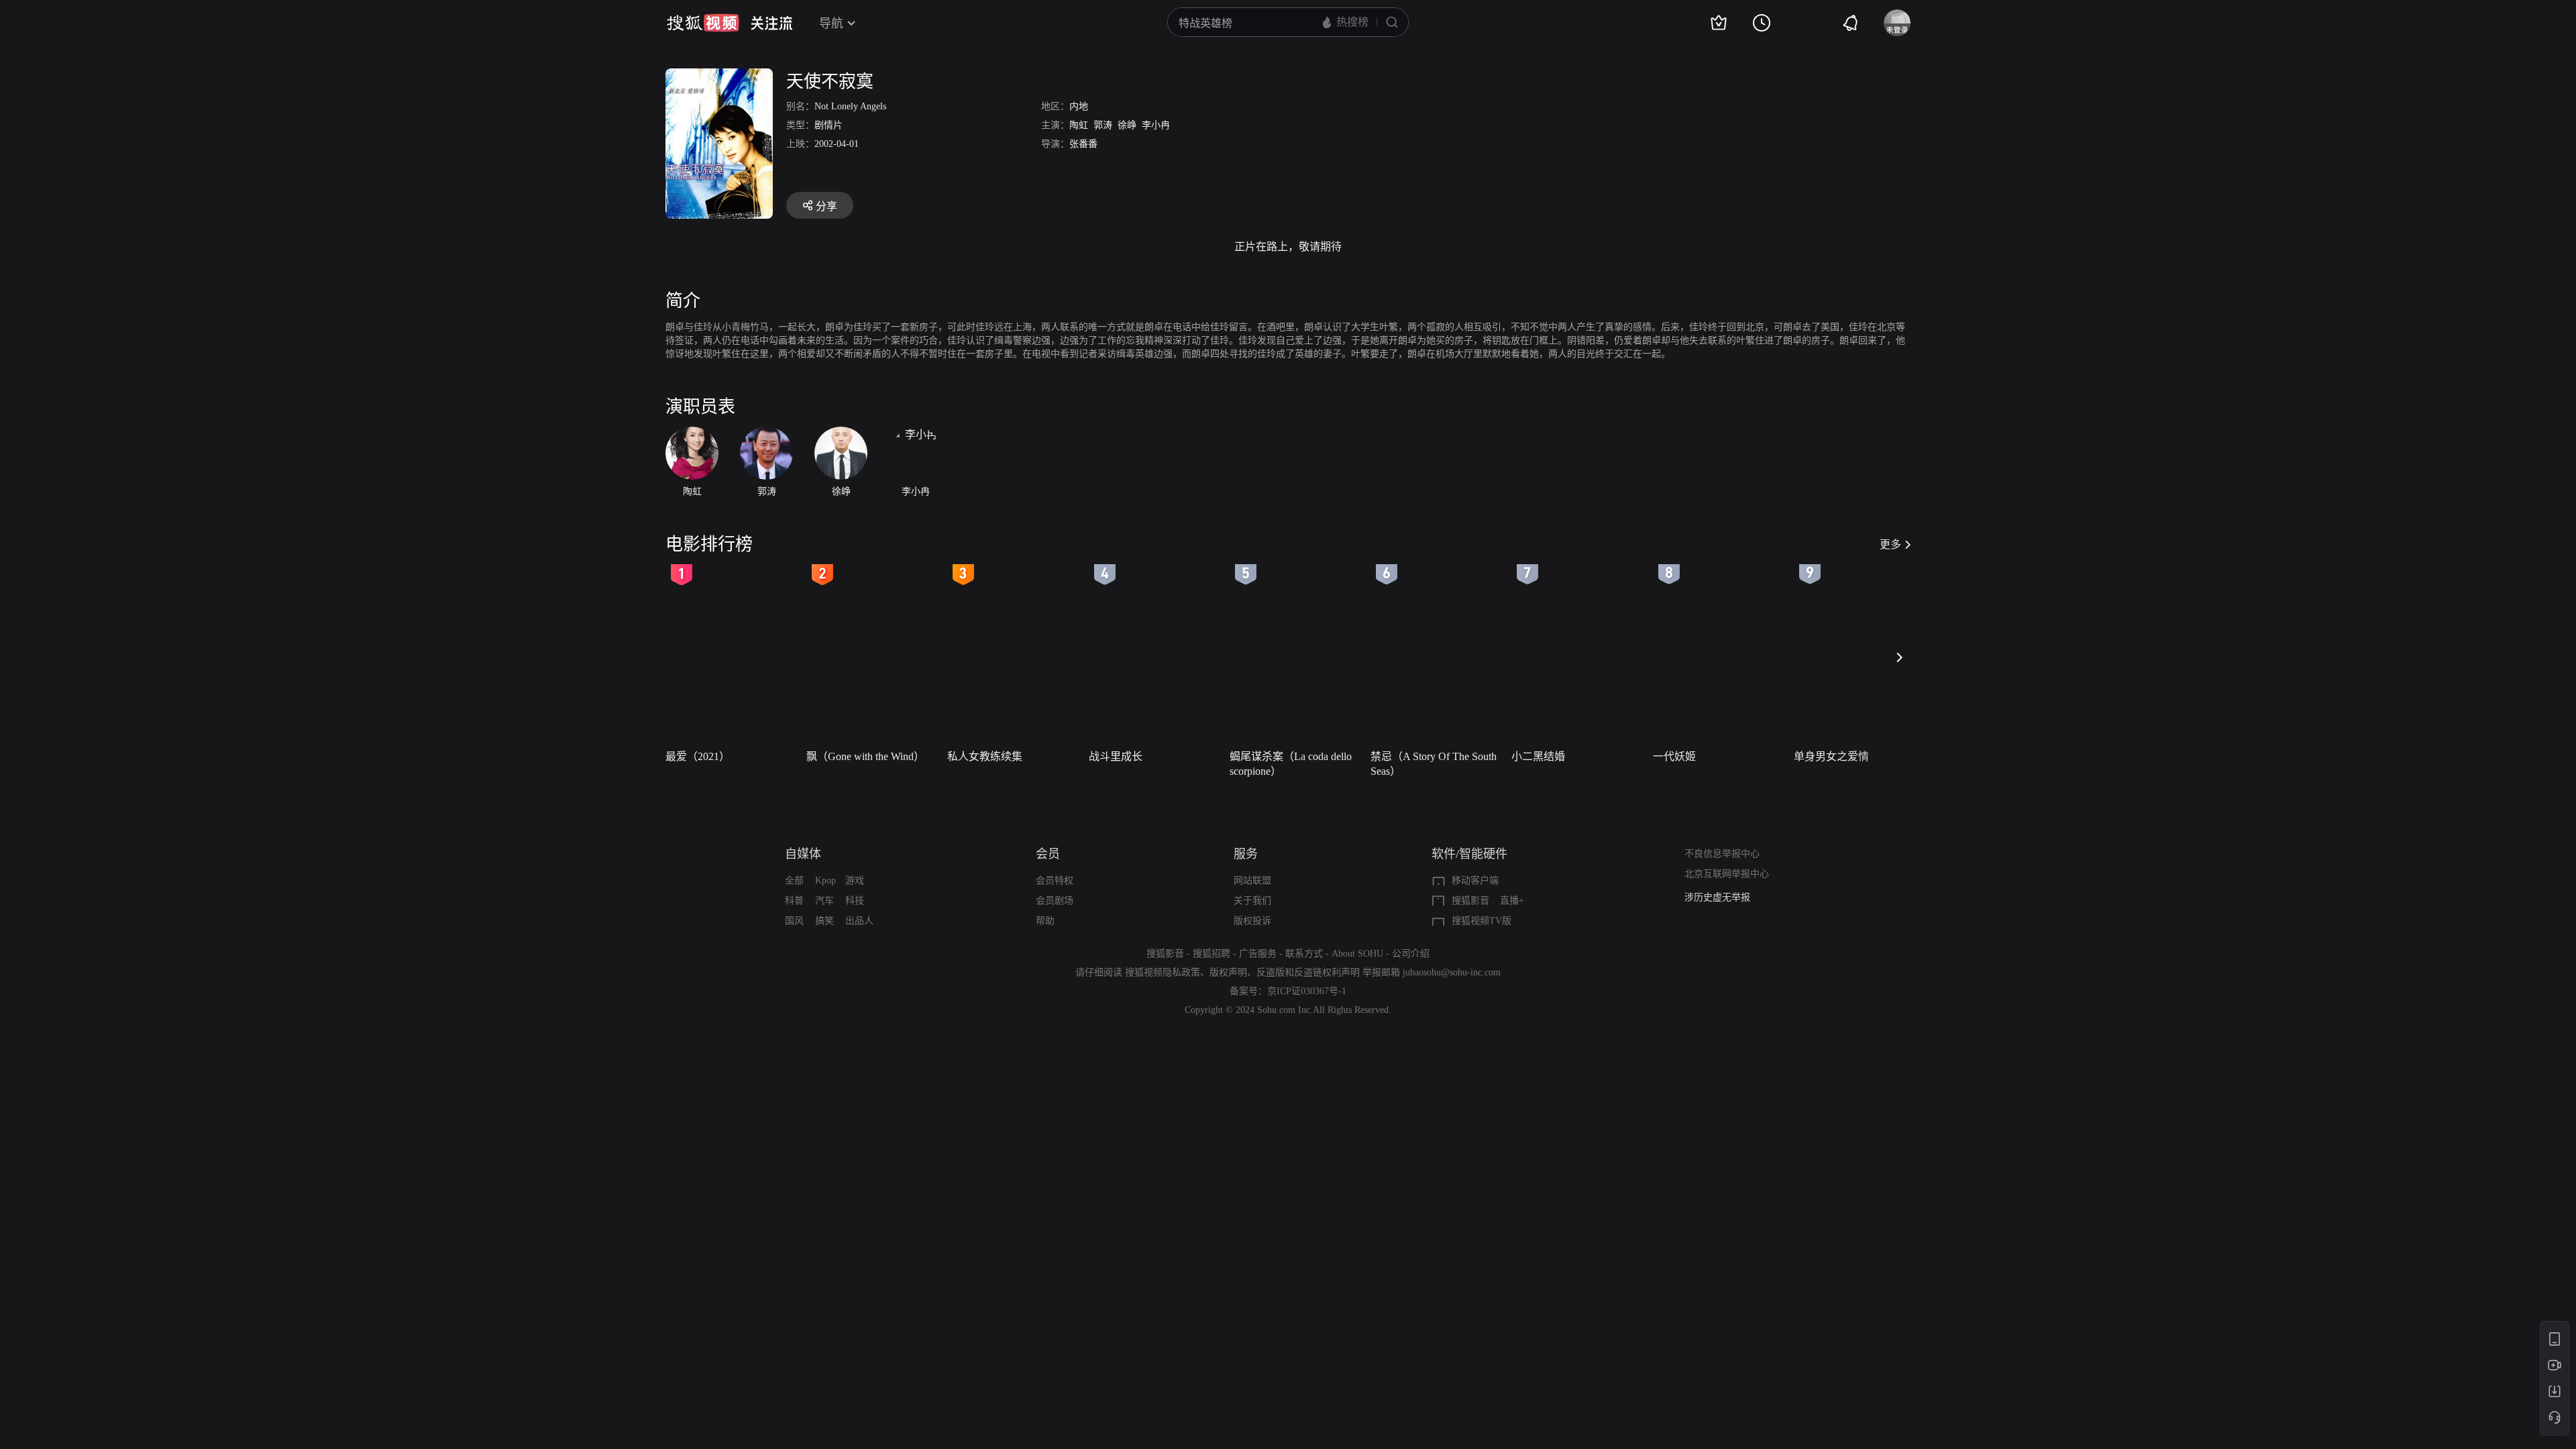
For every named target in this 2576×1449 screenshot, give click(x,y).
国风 (794, 921)
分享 (826, 206)
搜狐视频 (703, 23)
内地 (1079, 106)
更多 (1890, 544)
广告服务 (1258, 954)
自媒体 (803, 854)
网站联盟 (1252, 880)
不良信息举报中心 (1722, 854)
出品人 (859, 921)
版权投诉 (1252, 921)
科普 (794, 901)
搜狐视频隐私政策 (1163, 972)
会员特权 (1055, 880)
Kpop (825, 880)
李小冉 (1156, 125)
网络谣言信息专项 (1722, 897)
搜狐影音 (1470, 901)
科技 (855, 901)
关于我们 (1252, 901)
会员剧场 (1055, 901)
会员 (1048, 854)
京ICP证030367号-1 (1307, 991)
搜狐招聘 (1212, 954)
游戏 (855, 880)
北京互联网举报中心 (1727, 874)
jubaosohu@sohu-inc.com (1452, 972)
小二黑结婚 (1538, 756)
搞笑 (824, 921)
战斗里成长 (1116, 756)
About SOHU (1357, 954)
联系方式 (1304, 954)
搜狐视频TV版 (1482, 921)
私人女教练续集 (985, 756)
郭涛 (1103, 125)
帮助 (1045, 921)
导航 (831, 23)
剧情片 (828, 125)
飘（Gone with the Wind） (865, 756)
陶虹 (1079, 125)
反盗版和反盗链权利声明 (1308, 972)
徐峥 (1127, 125)
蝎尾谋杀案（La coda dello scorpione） (1291, 764)
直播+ (1512, 901)
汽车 (824, 901)
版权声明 (1228, 972)
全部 (794, 880)
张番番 (1083, 144)
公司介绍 (1411, 954)
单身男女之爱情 (1831, 756)
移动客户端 (1475, 880)
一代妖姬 (1674, 756)
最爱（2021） (698, 756)
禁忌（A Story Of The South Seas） (1434, 764)
